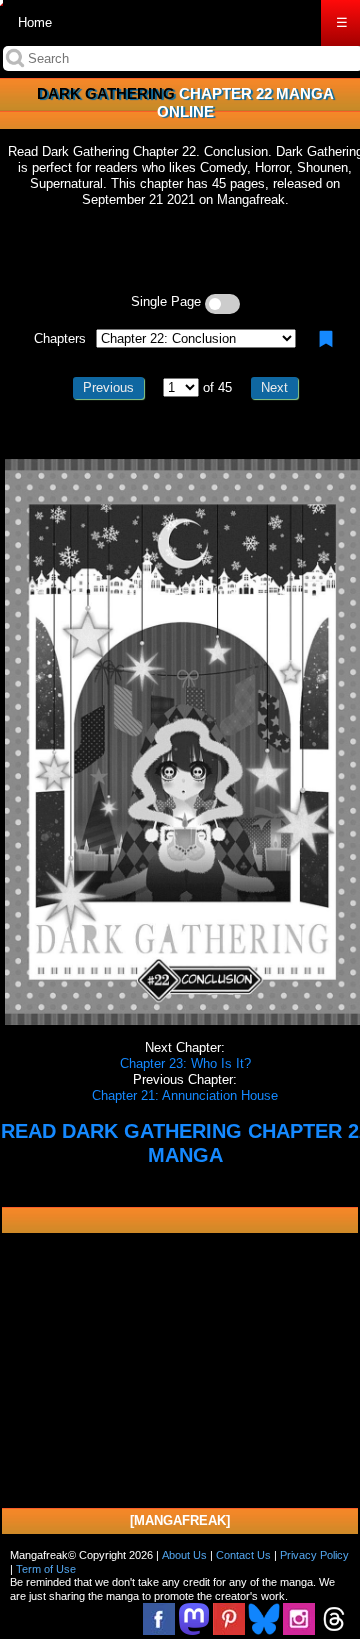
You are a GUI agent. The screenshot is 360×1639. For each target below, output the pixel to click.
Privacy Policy (314, 1555)
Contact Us (243, 1555)
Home (35, 22)
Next (274, 387)
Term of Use (46, 1569)
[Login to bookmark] (326, 339)
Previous (108, 387)
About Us (184, 1555)
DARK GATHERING (106, 93)
